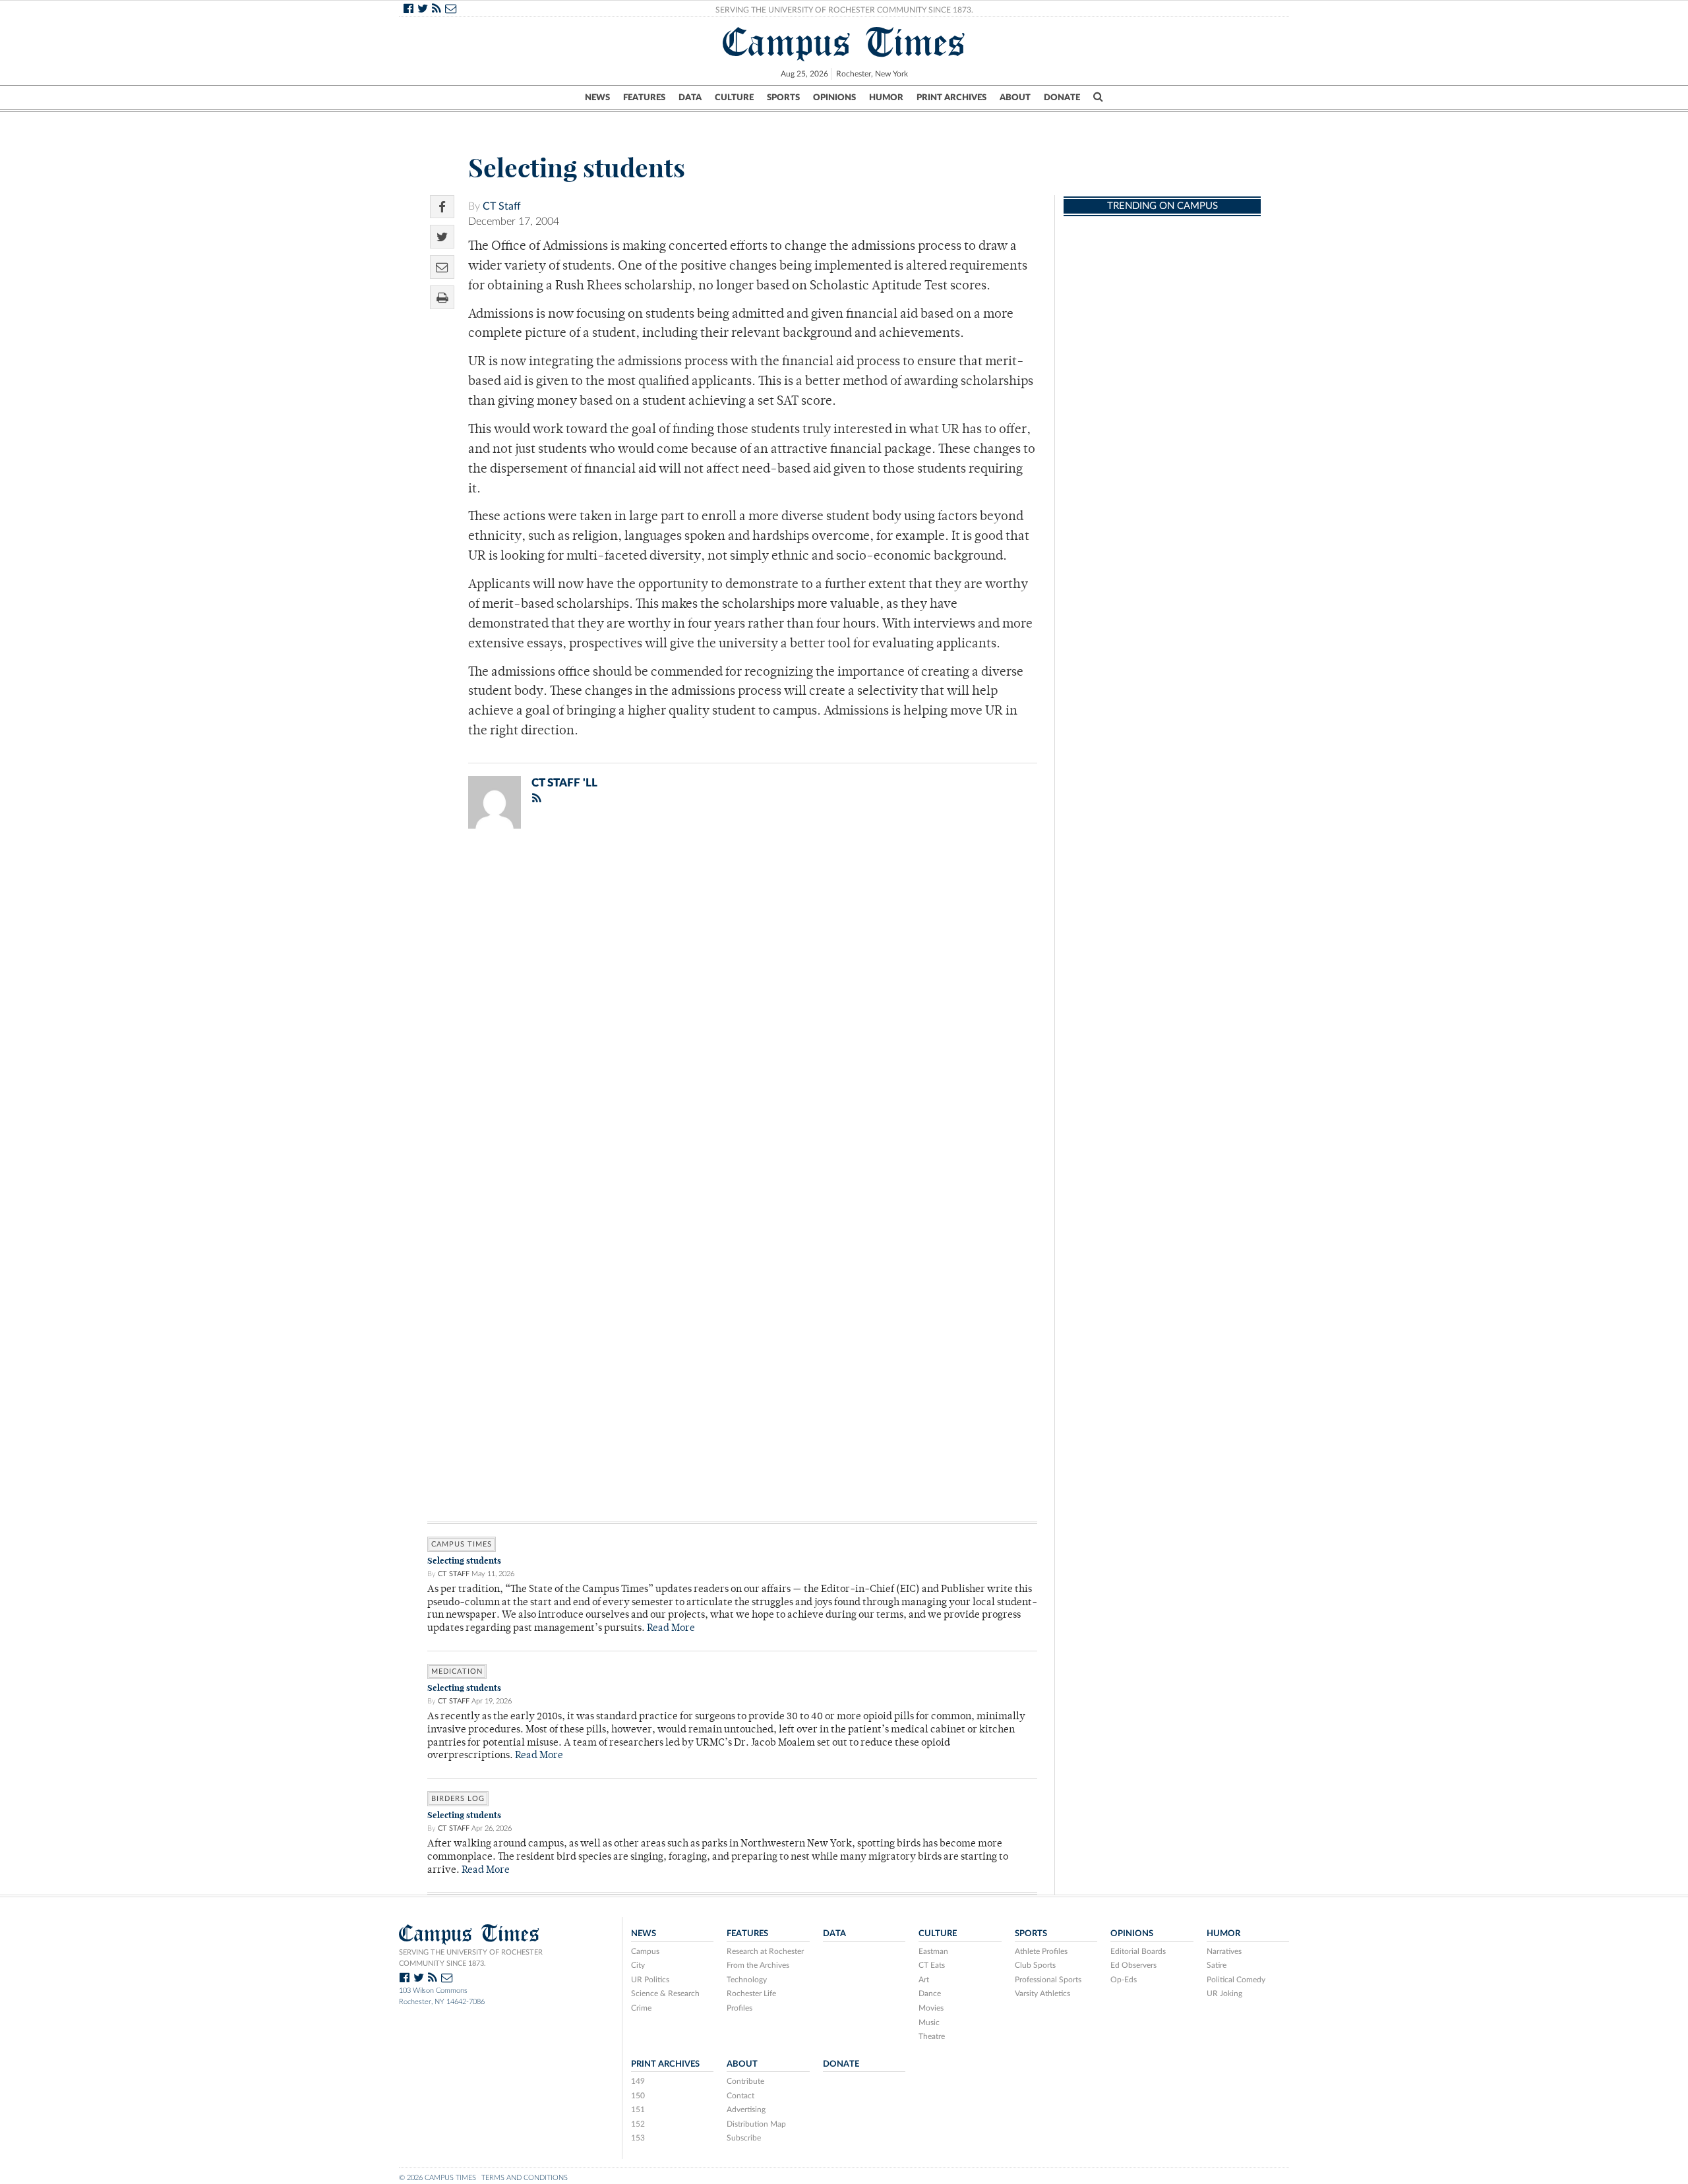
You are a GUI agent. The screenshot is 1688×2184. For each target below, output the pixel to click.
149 (638, 2081)
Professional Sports (1048, 1980)
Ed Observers (1133, 1965)
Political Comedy (1236, 1980)
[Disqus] (732, 1011)
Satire (1217, 1965)
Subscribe (744, 2138)
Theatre (932, 2036)
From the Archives (758, 1965)
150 (638, 2096)
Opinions (834, 98)
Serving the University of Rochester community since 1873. (471, 1958)
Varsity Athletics (1042, 1993)
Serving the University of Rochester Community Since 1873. (844, 10)
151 (638, 2110)
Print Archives (951, 98)
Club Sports (1035, 1965)
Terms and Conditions (525, 2178)
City (638, 1965)
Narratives (1224, 1951)
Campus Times (844, 42)
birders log (458, 1799)
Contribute (745, 2081)
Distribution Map (756, 2124)
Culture (734, 98)
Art (924, 1980)
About (1015, 98)
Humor (886, 98)
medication (457, 1671)
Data (690, 98)
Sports (783, 98)
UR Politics (650, 1980)
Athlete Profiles (1041, 1951)
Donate (1062, 98)
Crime (641, 2008)
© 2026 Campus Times (437, 2178)
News (597, 98)
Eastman (933, 1951)
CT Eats (932, 1965)
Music (929, 2022)
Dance (930, 1993)
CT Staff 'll (564, 783)
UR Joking (1224, 1993)
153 (638, 2138)
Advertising (746, 2110)
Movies (931, 2008)
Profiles (739, 2008)
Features (644, 98)
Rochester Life (751, 1993)
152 (638, 2124)
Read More (671, 1629)
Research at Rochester (765, 1951)
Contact (740, 2096)
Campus (645, 1951)
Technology (747, 1980)
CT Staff (502, 206)
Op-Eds (1124, 1980)
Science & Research (665, 1993)
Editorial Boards (1138, 1951)
